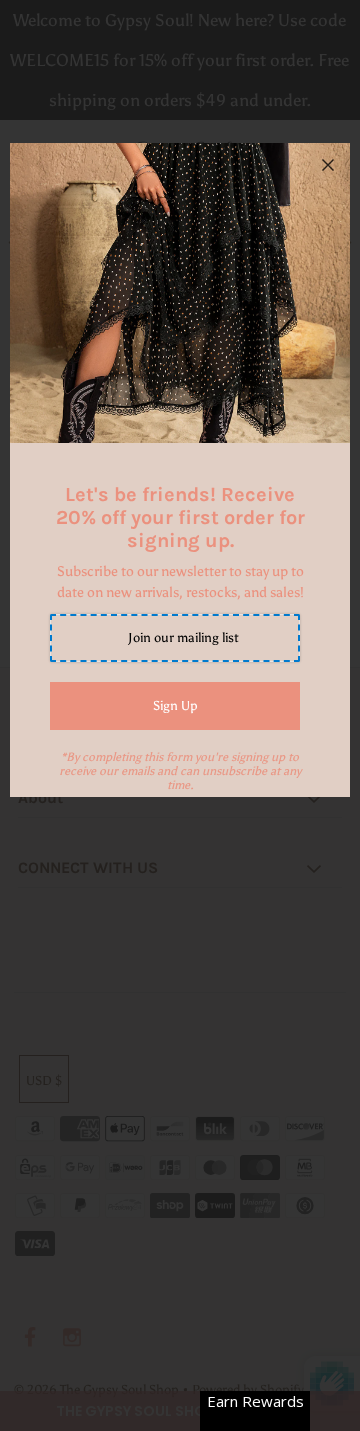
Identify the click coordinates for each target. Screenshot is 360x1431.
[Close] (328, 165)
